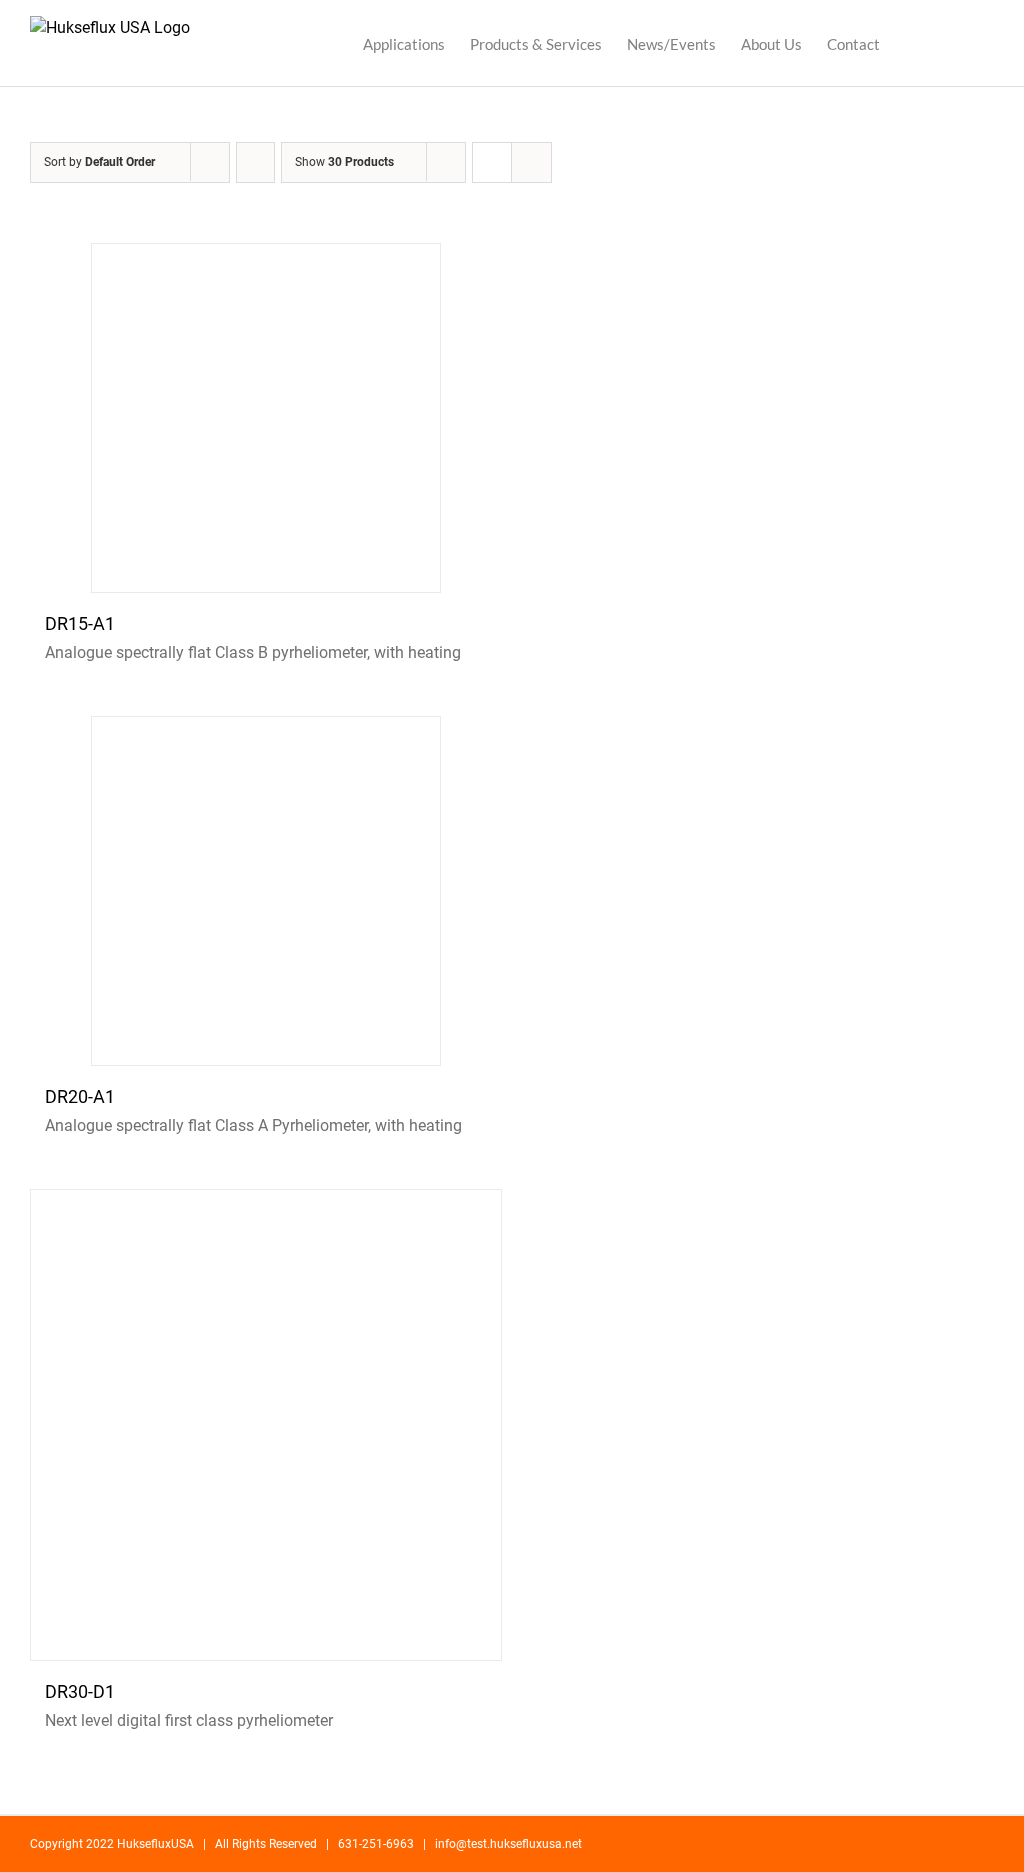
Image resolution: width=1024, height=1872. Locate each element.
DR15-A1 (80, 623)
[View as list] (531, 162)
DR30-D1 (80, 1691)
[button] (963, 43)
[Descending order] (255, 162)
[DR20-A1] (266, 891)
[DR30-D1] (266, 1425)
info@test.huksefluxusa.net (508, 1844)
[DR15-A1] (266, 418)
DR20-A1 (80, 1096)
